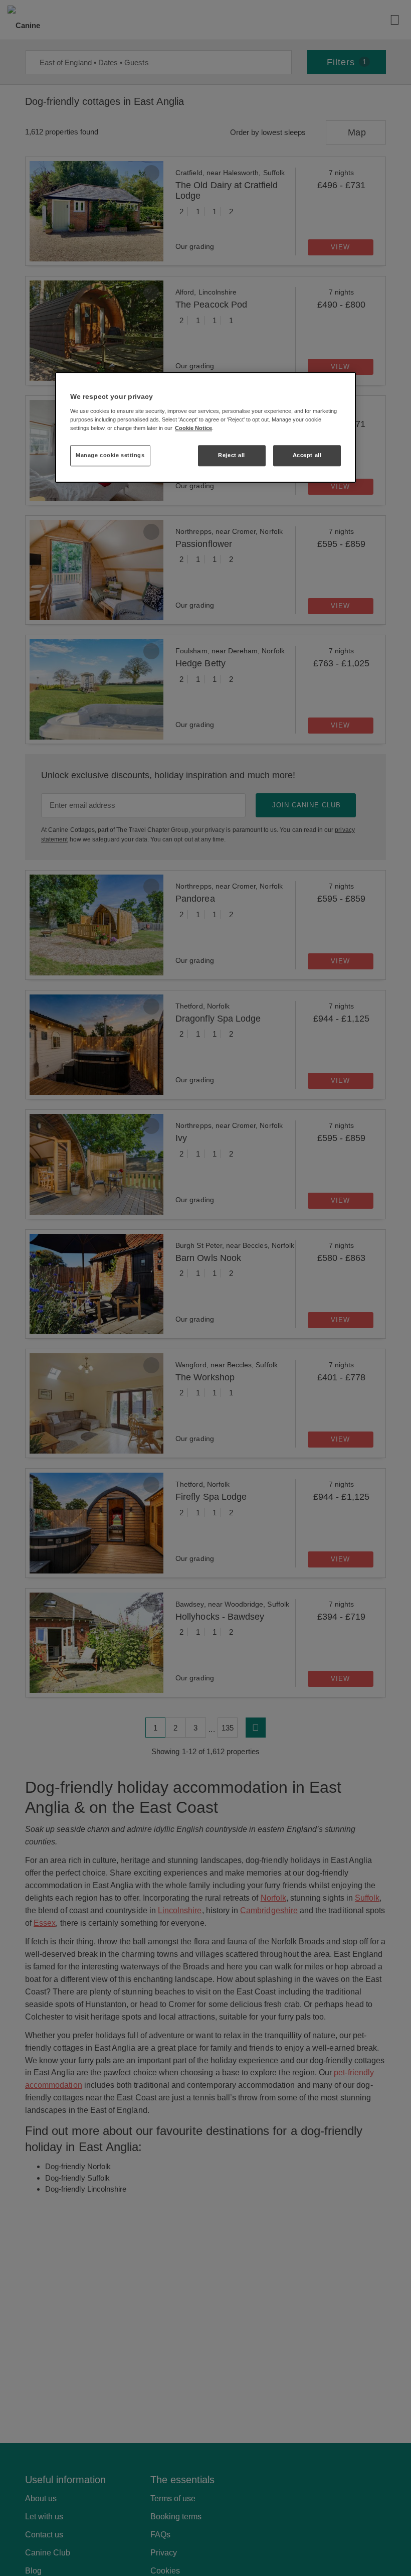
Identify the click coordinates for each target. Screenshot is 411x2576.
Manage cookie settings (110, 455)
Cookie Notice (193, 428)
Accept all (307, 455)
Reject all (232, 455)
